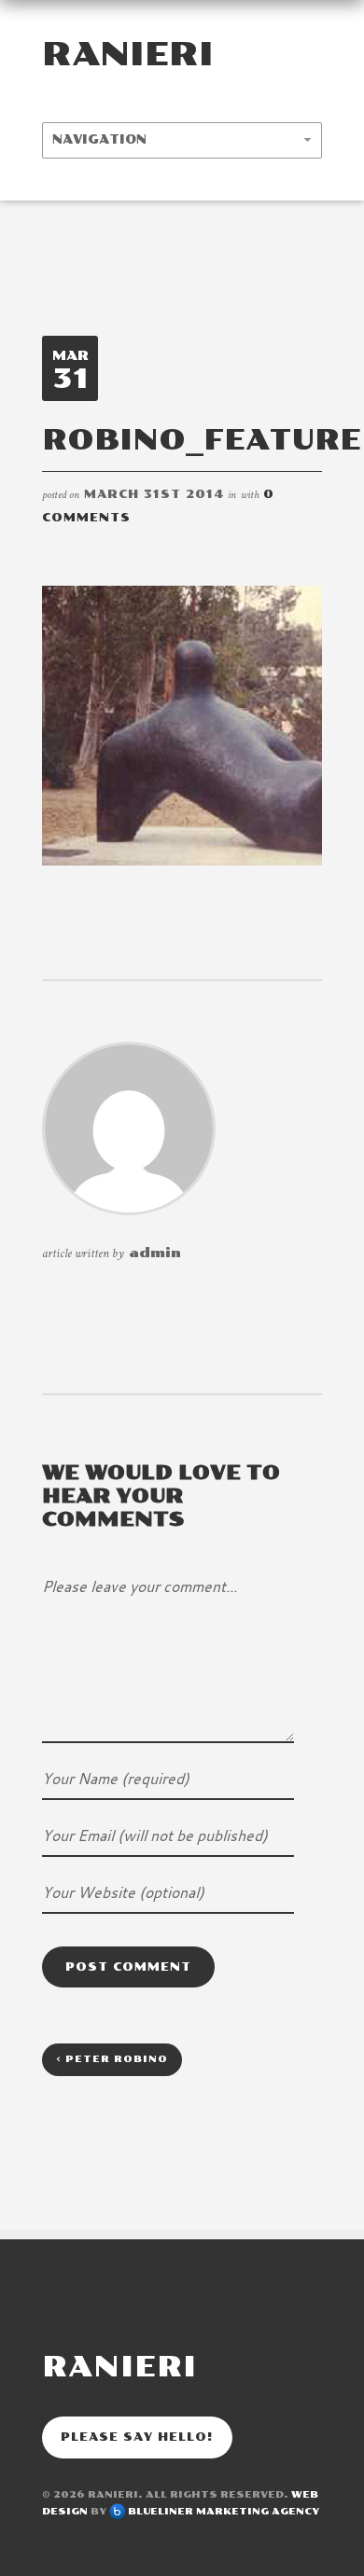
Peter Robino (112, 2059)
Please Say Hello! (137, 2437)
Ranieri (128, 54)
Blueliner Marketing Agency (224, 2512)
